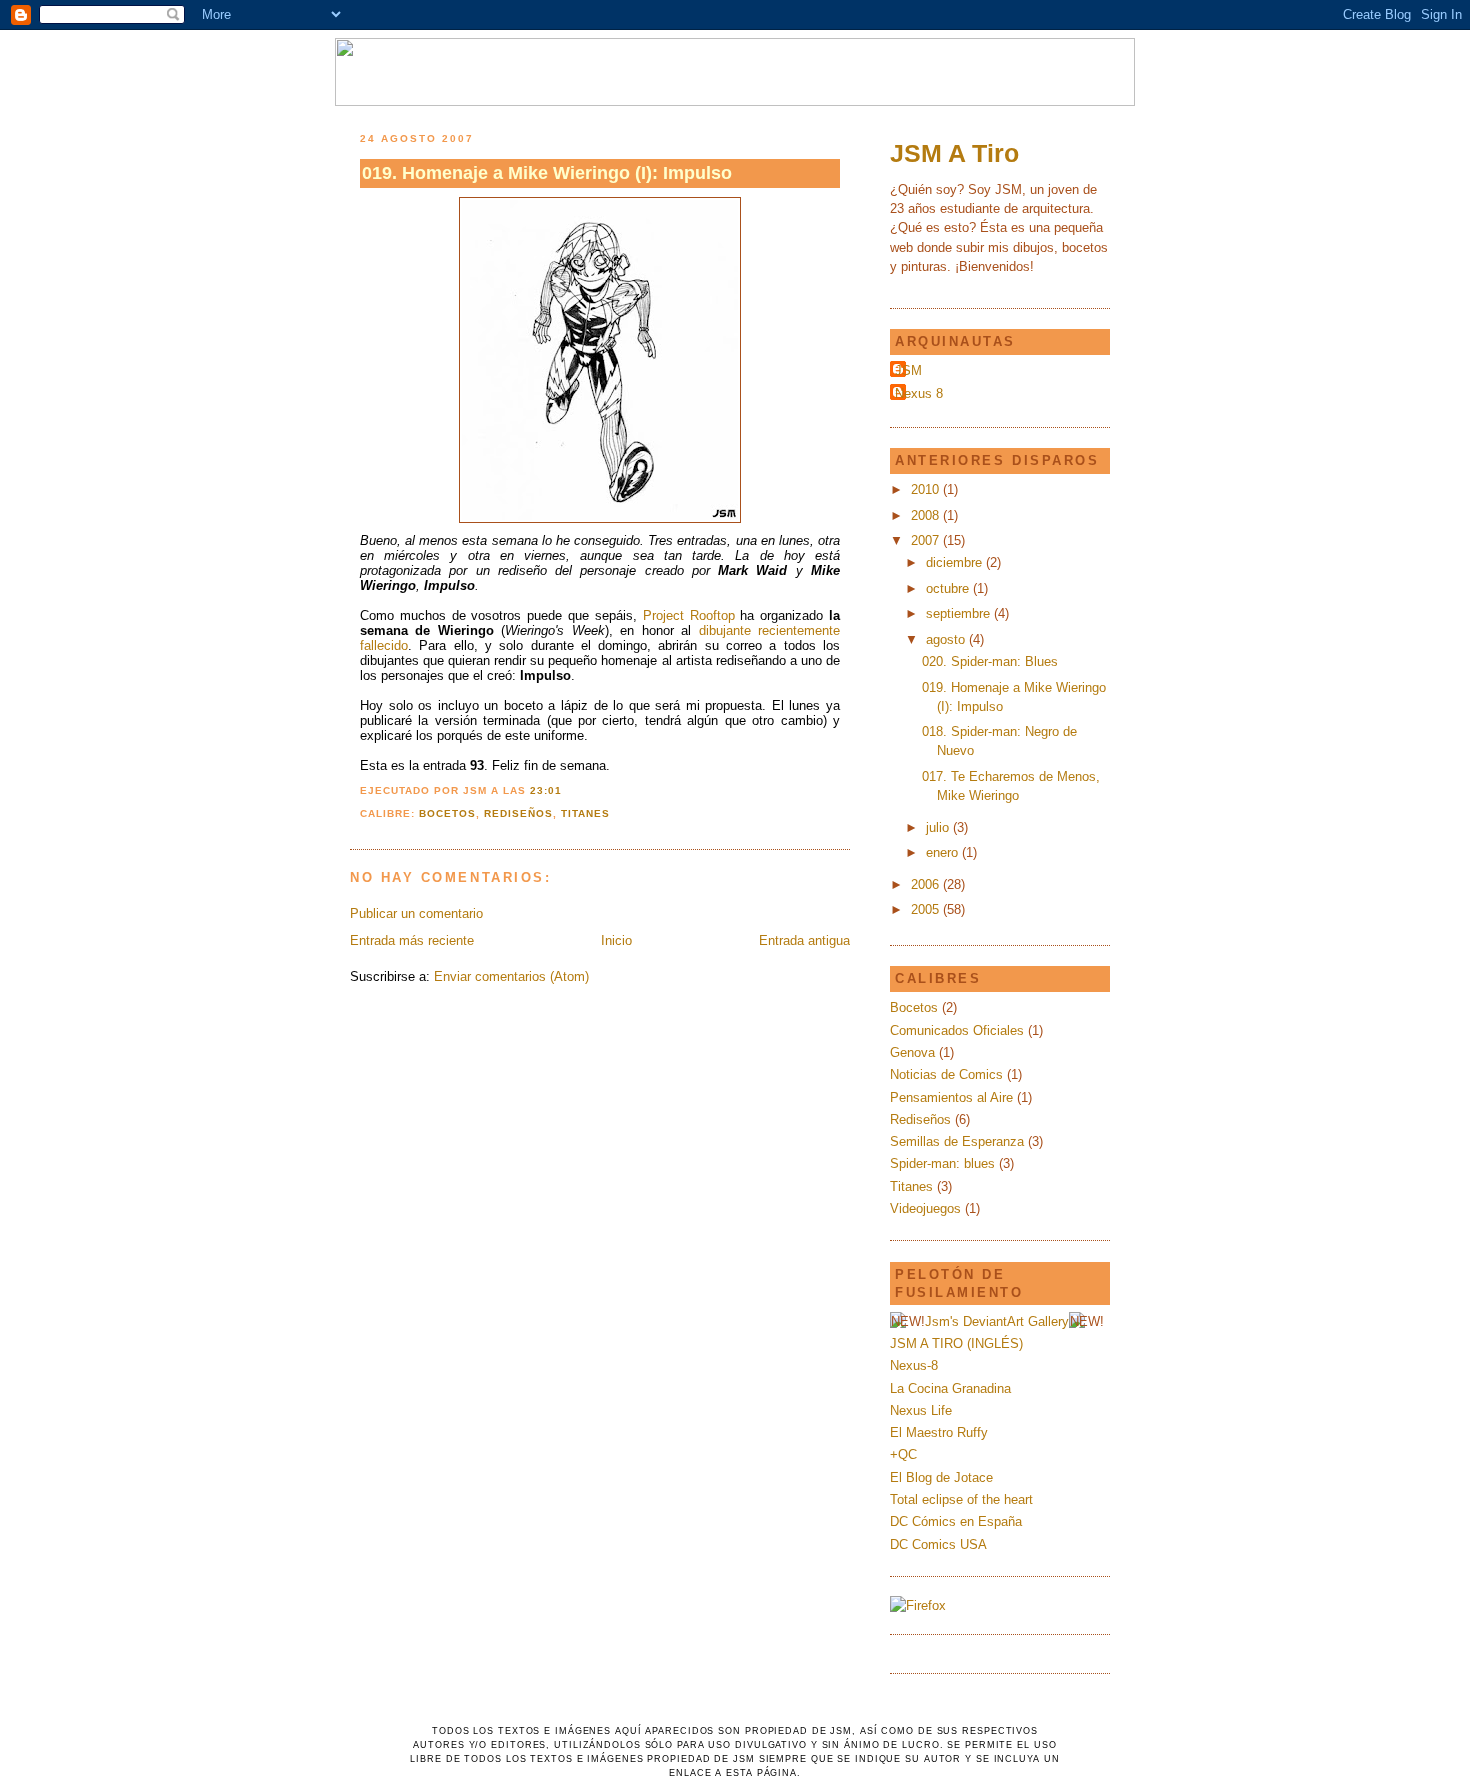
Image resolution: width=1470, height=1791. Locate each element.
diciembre (956, 562)
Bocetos (447, 813)
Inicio (616, 940)
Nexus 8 (919, 393)
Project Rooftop (689, 615)
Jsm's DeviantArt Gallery (997, 1321)
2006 (927, 884)
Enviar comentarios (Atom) (511, 976)
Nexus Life (921, 1410)
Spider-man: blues (942, 1163)
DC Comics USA (938, 1544)
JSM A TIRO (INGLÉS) (956, 1343)
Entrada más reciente (412, 940)
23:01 (546, 790)
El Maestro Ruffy (939, 1432)
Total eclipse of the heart (961, 1499)
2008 (927, 515)
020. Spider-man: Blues (990, 661)
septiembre (960, 613)
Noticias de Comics (946, 1074)
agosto (947, 639)
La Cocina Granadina (950, 1388)
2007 (927, 540)
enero (944, 852)
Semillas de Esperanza (957, 1141)
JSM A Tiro (954, 153)
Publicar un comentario (416, 913)
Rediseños (518, 813)
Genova (912, 1052)
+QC (903, 1454)
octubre (949, 588)
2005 (927, 909)
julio (939, 827)
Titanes (585, 813)
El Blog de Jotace (941, 1477)
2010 (927, 489)
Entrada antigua (804, 940)
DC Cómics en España (956, 1521)
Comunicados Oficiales (957, 1030)
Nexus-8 (914, 1365)
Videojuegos (925, 1208)
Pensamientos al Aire (951, 1097)
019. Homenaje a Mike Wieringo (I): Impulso (547, 173)
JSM (908, 370)
